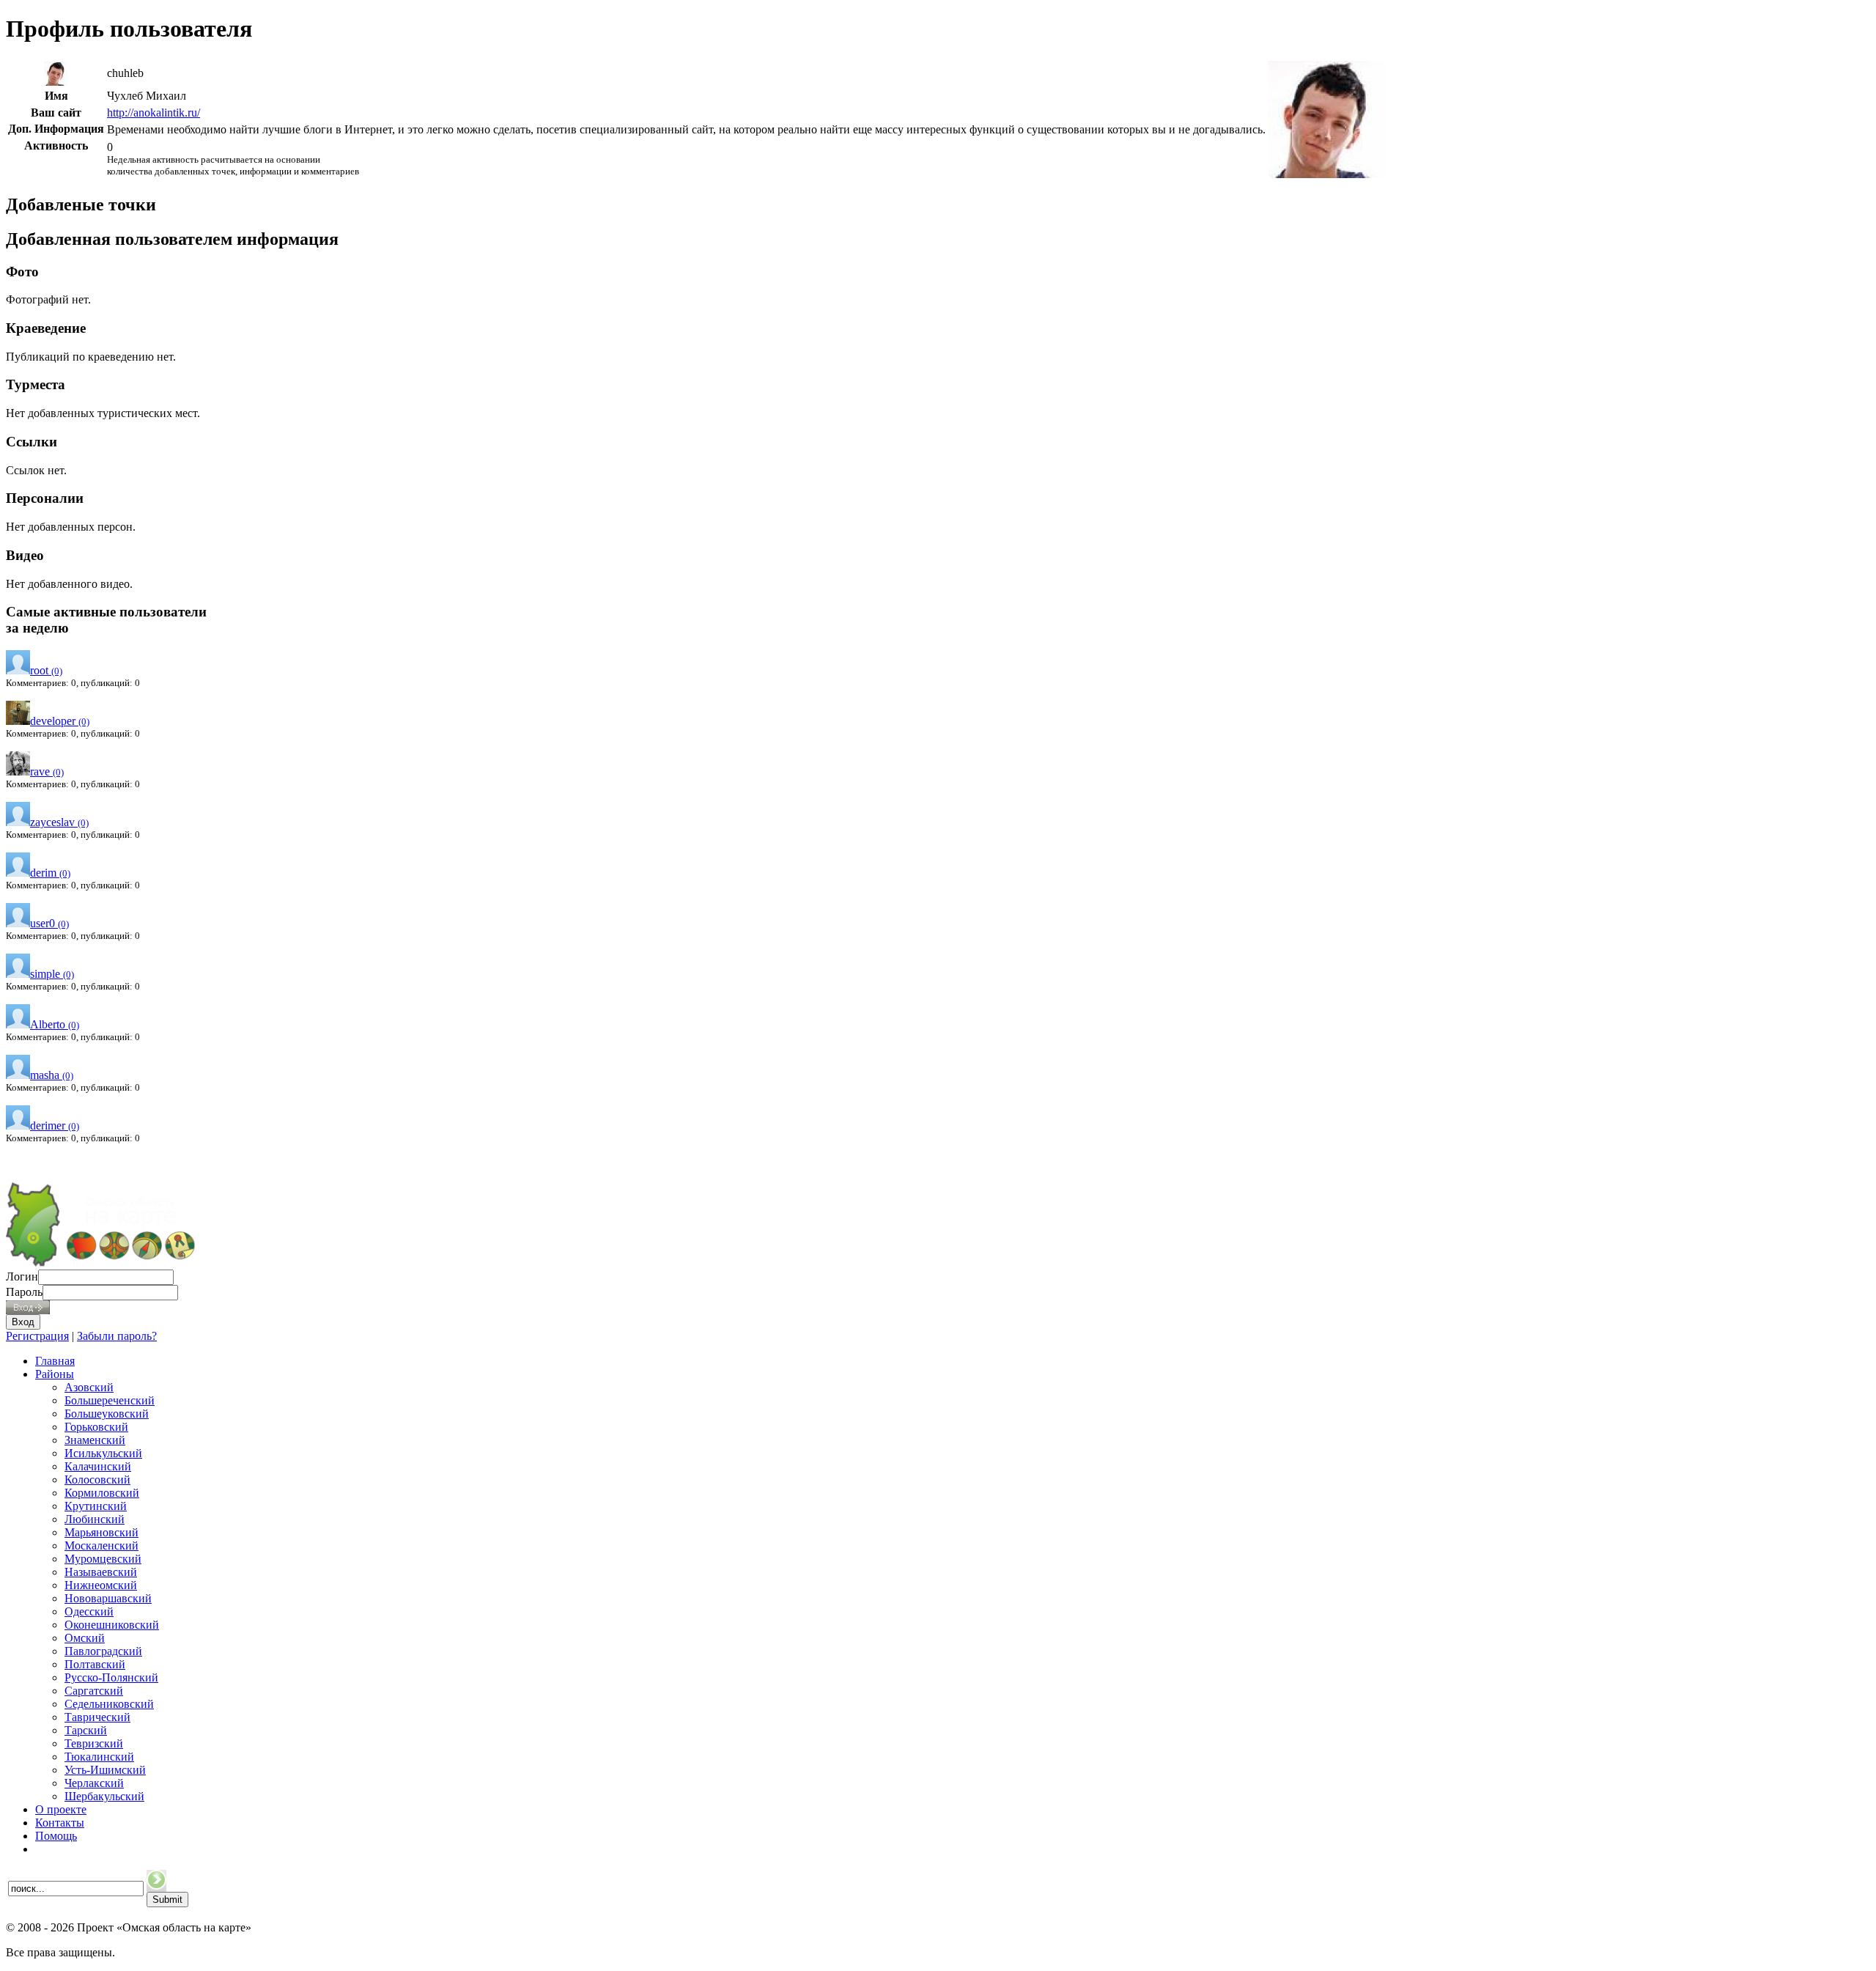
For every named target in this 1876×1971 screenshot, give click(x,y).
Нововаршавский (108, 1598)
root (46, 670)
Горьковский (96, 1427)
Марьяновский (101, 1532)
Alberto (55, 1024)
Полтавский (95, 1664)
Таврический (97, 1717)
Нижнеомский (101, 1585)
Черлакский (94, 1783)
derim (50, 873)
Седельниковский (109, 1704)
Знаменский (95, 1440)
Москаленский (101, 1546)
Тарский (86, 1730)
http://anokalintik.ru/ (154, 113)
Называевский (101, 1572)
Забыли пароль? (117, 1336)
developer (60, 721)
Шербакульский (104, 1796)
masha (52, 1075)
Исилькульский (103, 1453)
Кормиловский (102, 1493)
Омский (85, 1638)
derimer (55, 1126)
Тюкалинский (99, 1757)
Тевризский (94, 1743)
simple (52, 974)
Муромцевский (103, 1559)
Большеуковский (107, 1414)
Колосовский (97, 1480)
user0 (49, 923)
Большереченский (110, 1400)
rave (47, 771)
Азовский (89, 1387)
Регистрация (37, 1336)
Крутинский (96, 1506)
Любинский (95, 1519)
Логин (22, 1276)
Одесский (89, 1611)
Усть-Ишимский (105, 1770)
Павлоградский (103, 1651)
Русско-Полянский (111, 1677)
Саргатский (94, 1691)
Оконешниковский (112, 1625)
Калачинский (98, 1466)
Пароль (24, 1292)
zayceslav (59, 822)
